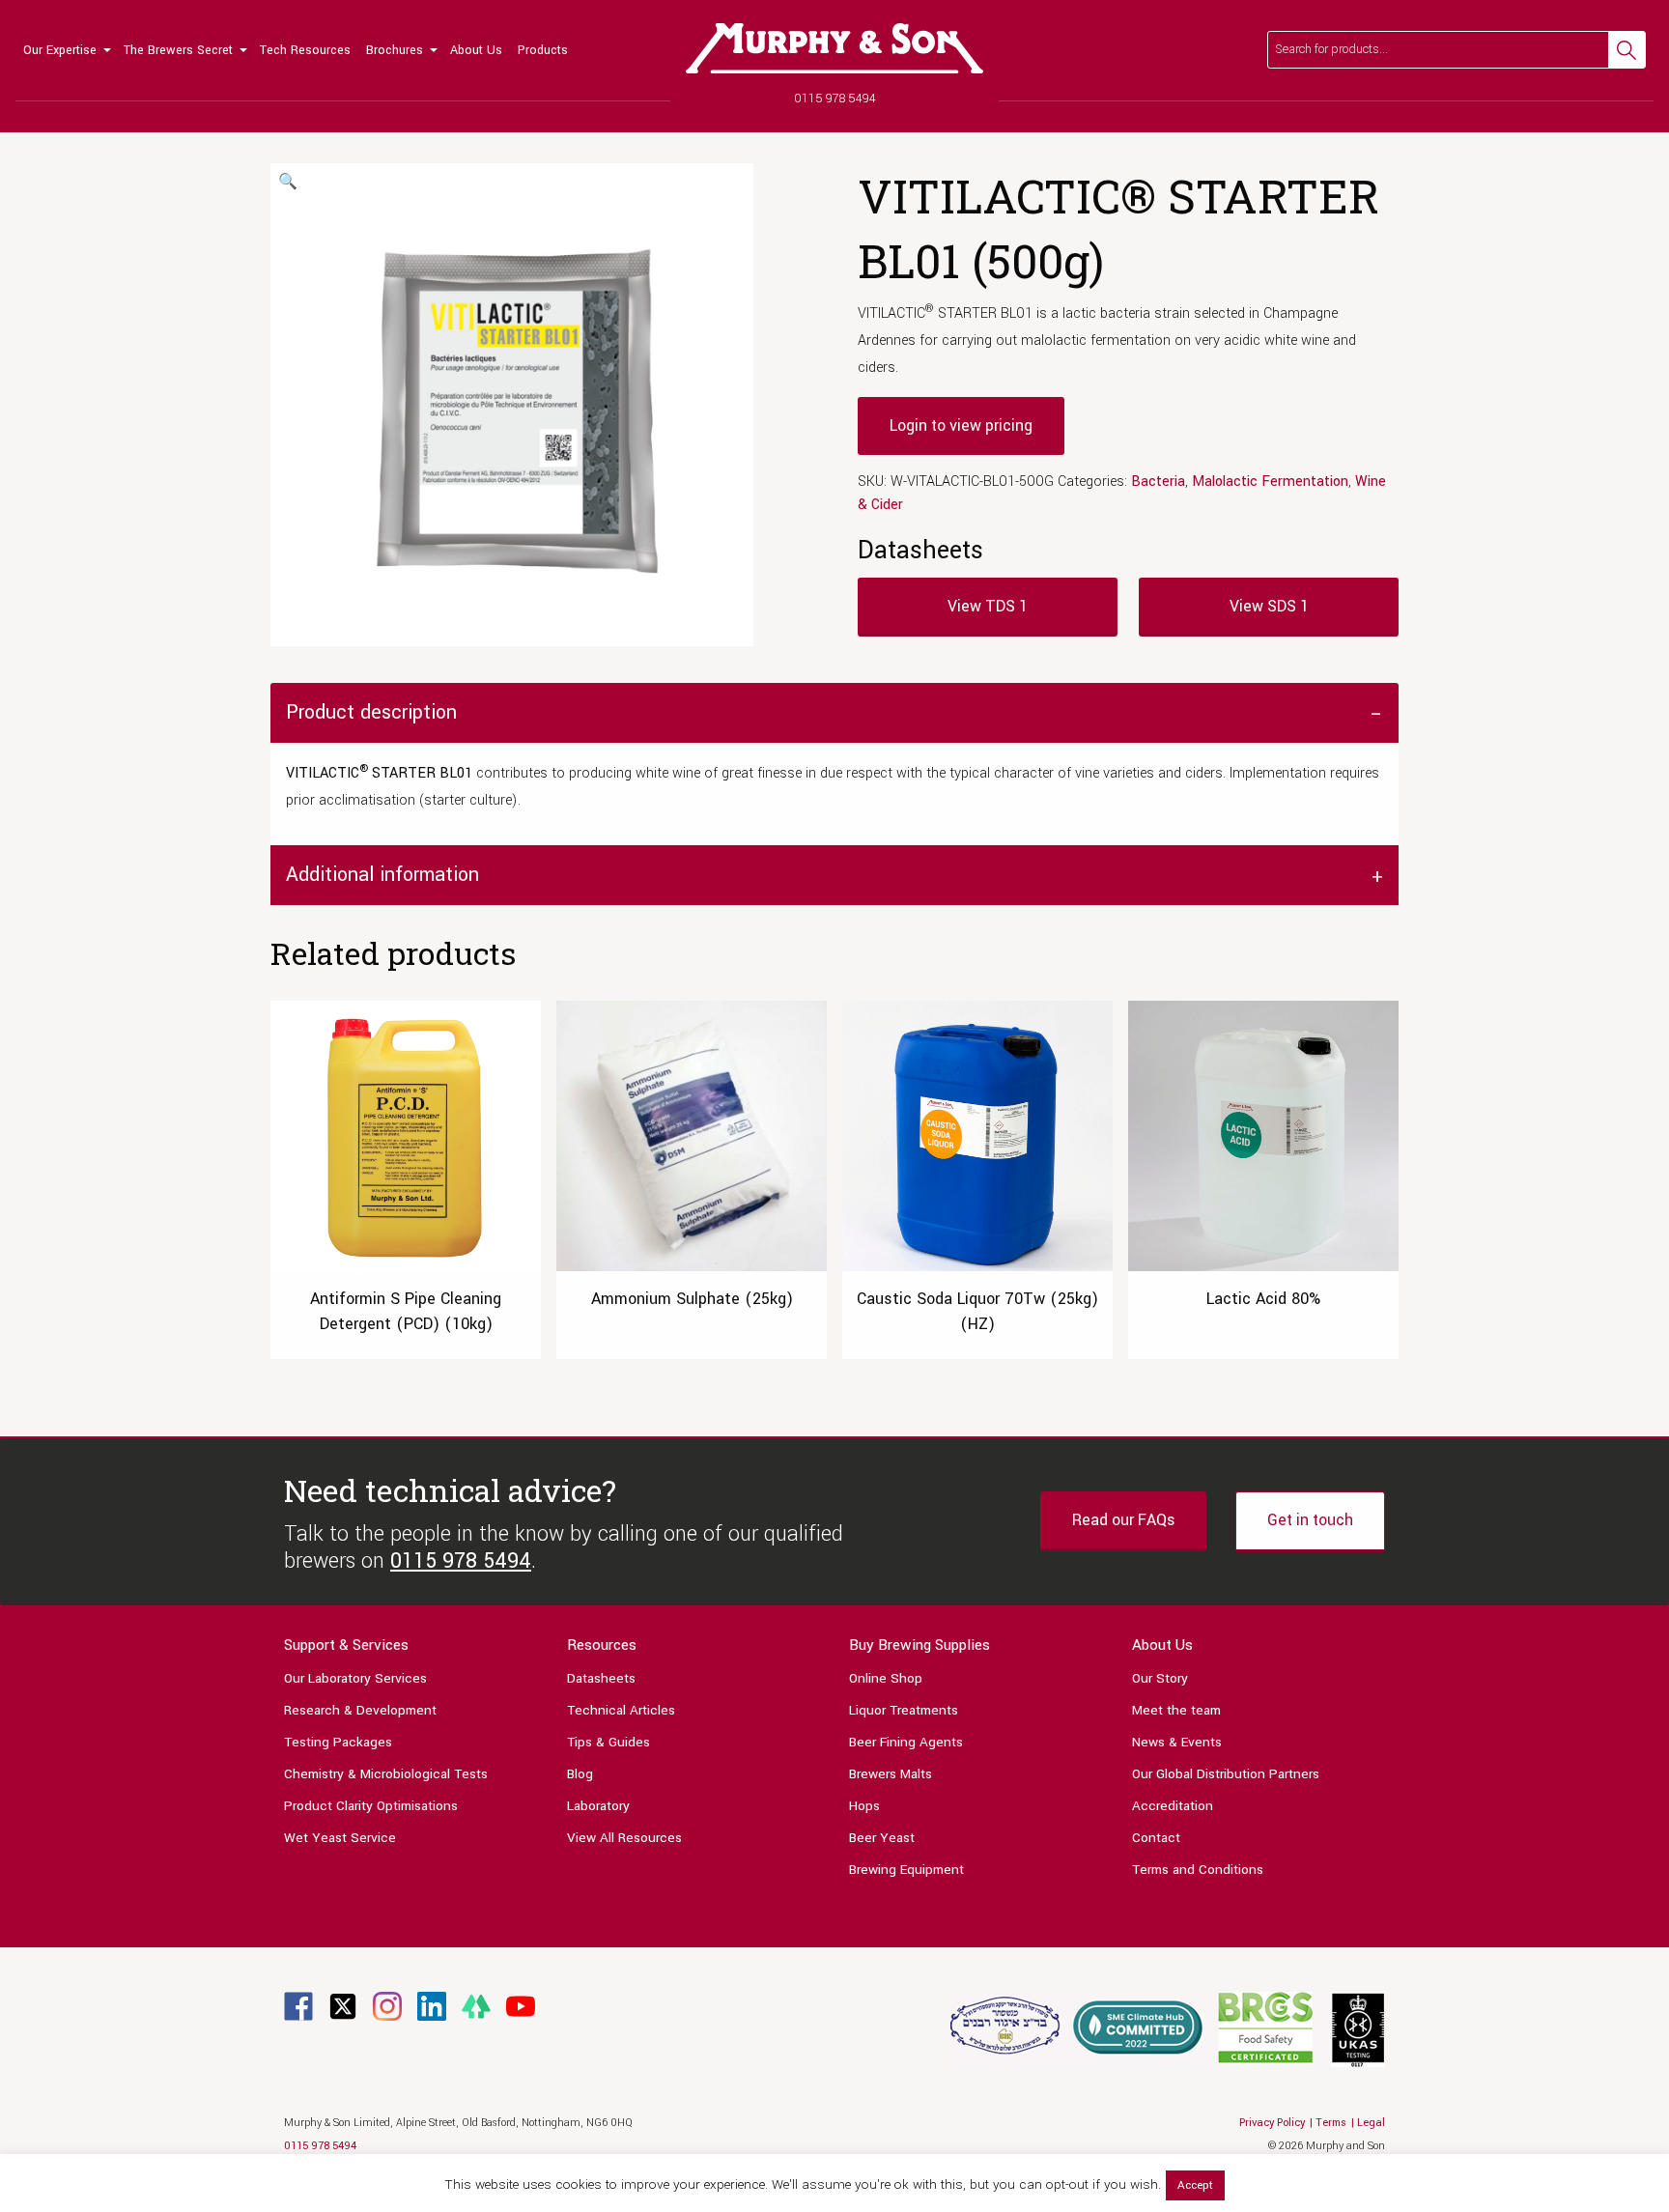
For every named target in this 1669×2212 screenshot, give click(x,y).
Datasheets (601, 1678)
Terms (1331, 2123)
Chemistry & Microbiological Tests (386, 1774)
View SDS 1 (1269, 606)
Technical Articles (621, 1710)
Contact (1156, 1838)
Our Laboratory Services (355, 1678)
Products (543, 50)
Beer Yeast (882, 1838)
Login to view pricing (961, 425)
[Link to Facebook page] (298, 2006)
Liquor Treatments (904, 1710)
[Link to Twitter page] (343, 2006)
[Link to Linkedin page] (432, 2006)
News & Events (1177, 1742)
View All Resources (624, 1838)
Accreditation (1173, 1806)
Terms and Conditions (1198, 1870)
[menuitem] (66, 50)
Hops (864, 1806)
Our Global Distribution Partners (1226, 1774)
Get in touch (1310, 1520)
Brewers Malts (891, 1774)
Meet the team (1176, 1710)
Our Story (1160, 1678)
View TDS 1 (988, 606)
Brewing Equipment (906, 1870)
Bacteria (1158, 482)
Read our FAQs (1123, 1520)
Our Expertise (60, 50)
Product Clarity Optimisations (371, 1806)
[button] (288, 183)
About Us (476, 50)
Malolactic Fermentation (1270, 482)
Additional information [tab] (382, 875)
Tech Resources (305, 50)
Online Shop (886, 1678)
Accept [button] (1195, 2185)
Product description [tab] (371, 712)
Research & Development (360, 1710)
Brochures (395, 50)
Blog (580, 1774)
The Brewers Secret (178, 50)
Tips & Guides (608, 1742)
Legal (1371, 2123)
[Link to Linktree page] (476, 2006)
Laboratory (598, 1806)
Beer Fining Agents (906, 1742)
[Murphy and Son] (834, 48)
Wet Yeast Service (340, 1838)
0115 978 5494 (835, 99)
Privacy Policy (1272, 2123)
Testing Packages (338, 1742)
